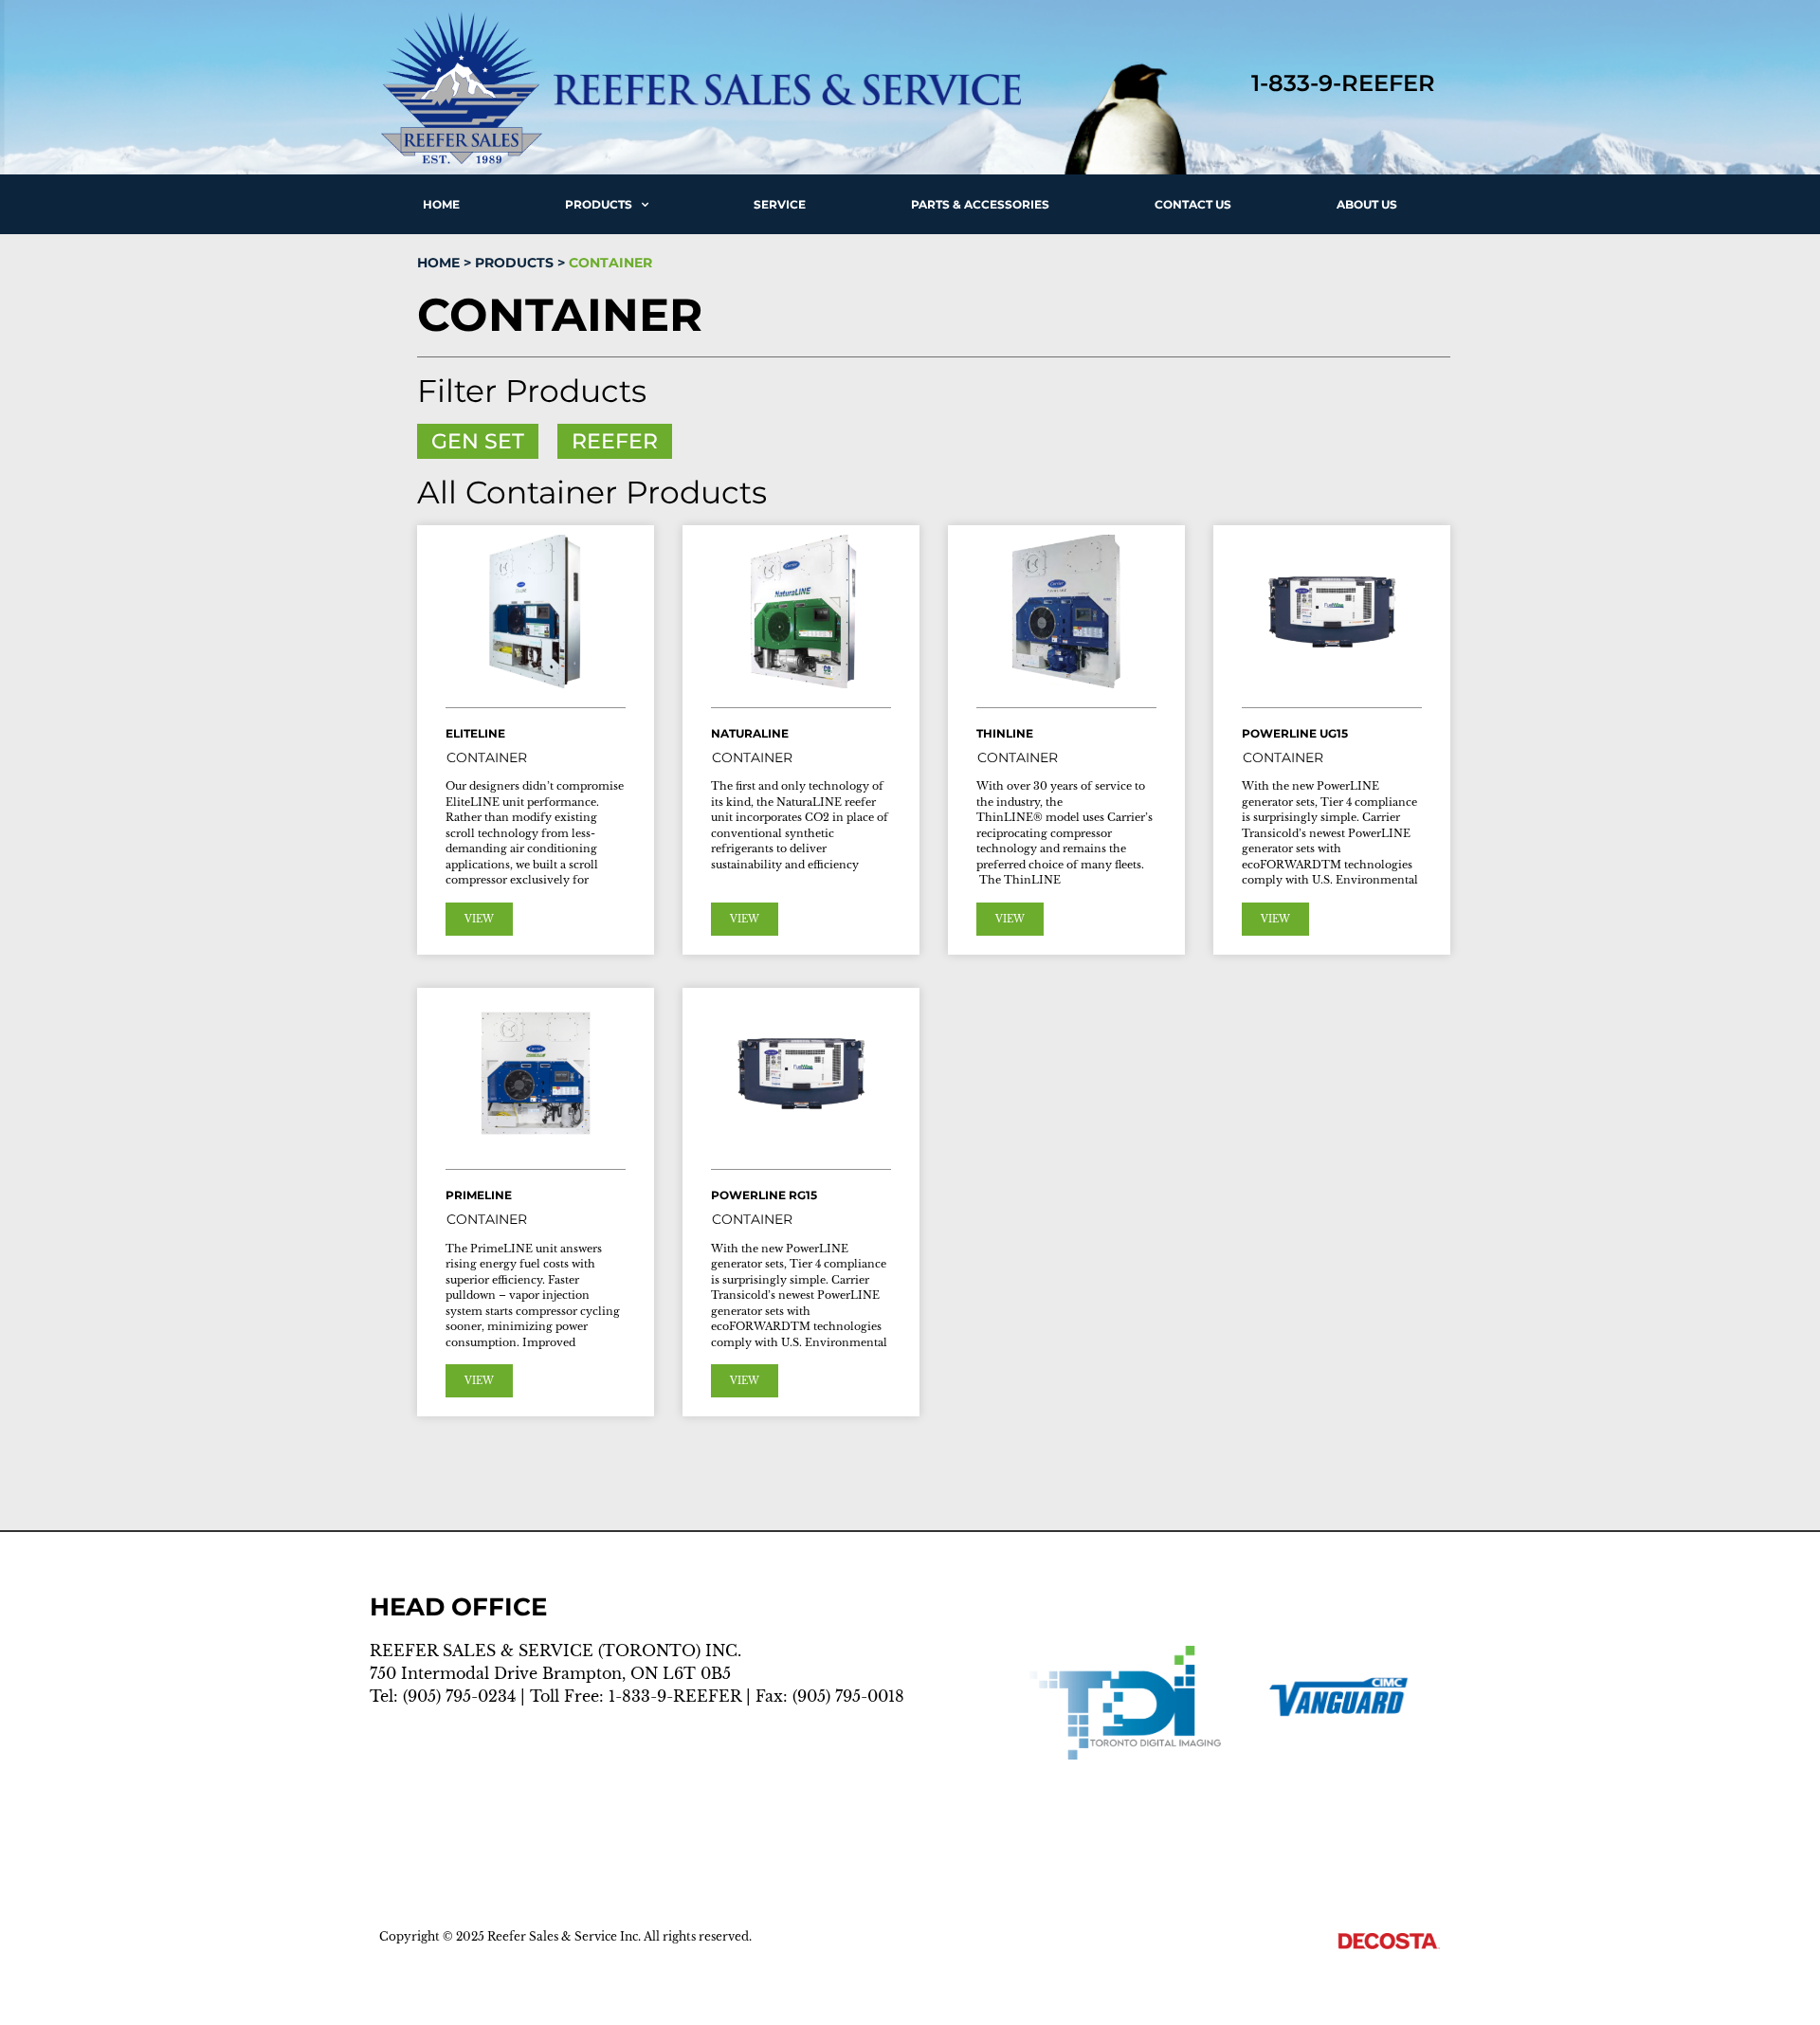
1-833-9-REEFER (675, 1696)
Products (599, 204)
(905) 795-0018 (848, 1696)
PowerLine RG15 (764, 1195)
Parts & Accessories (980, 204)
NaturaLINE (750, 733)
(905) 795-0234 (459, 1696)
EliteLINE (475, 733)
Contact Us (1193, 204)
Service (780, 204)
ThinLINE (1005, 733)
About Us (1367, 204)
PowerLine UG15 (1295, 733)
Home (441, 204)
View (479, 919)
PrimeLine (479, 1195)
